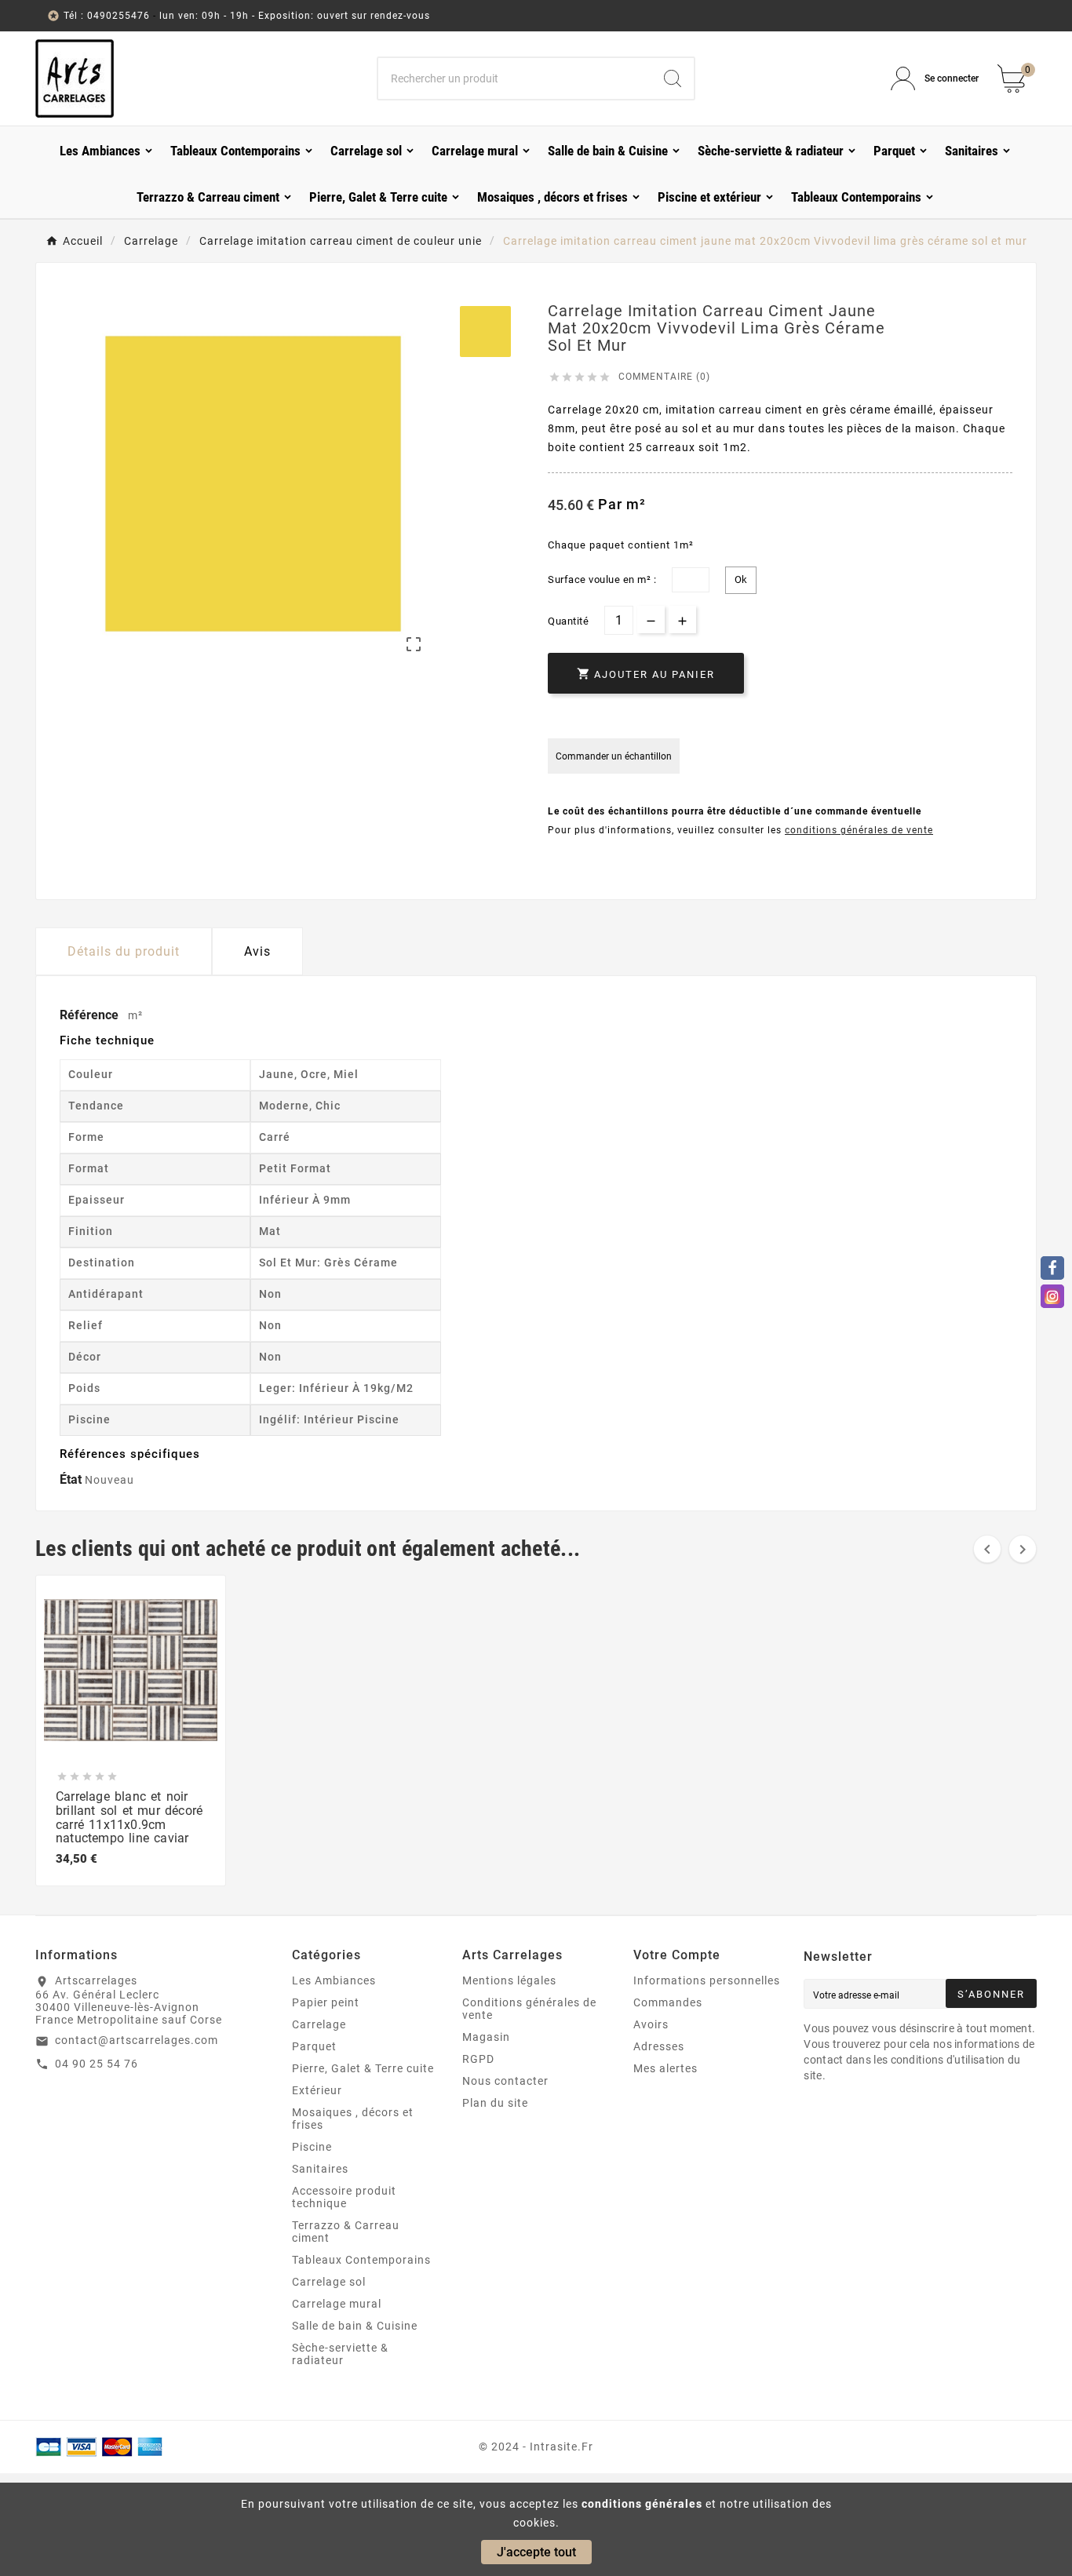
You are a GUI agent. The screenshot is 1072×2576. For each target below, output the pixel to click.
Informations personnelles (707, 1980)
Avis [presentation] (257, 951)
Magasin (486, 2037)
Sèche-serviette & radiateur (340, 2354)
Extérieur (317, 2090)
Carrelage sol (329, 2282)
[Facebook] (1052, 1268)
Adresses (659, 2046)
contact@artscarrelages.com (137, 2040)
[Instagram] (1052, 1296)
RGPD (478, 2059)
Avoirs (651, 2024)
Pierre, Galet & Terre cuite (363, 2068)
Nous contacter (505, 2081)
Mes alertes (665, 2068)
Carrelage (319, 2024)
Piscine (312, 2147)
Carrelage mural (337, 2304)
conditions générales (642, 2504)
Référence (91, 1015)
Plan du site (495, 2103)
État (72, 1479)
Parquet (314, 2046)
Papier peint (326, 2002)
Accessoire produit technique (344, 2197)
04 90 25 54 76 (97, 2064)
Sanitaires (320, 2169)
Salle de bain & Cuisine (355, 2326)
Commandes (668, 2002)
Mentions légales (509, 1980)
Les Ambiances (334, 1980)
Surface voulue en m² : (602, 579)
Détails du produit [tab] (124, 951)
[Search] (673, 78)
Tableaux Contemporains (361, 2260)
